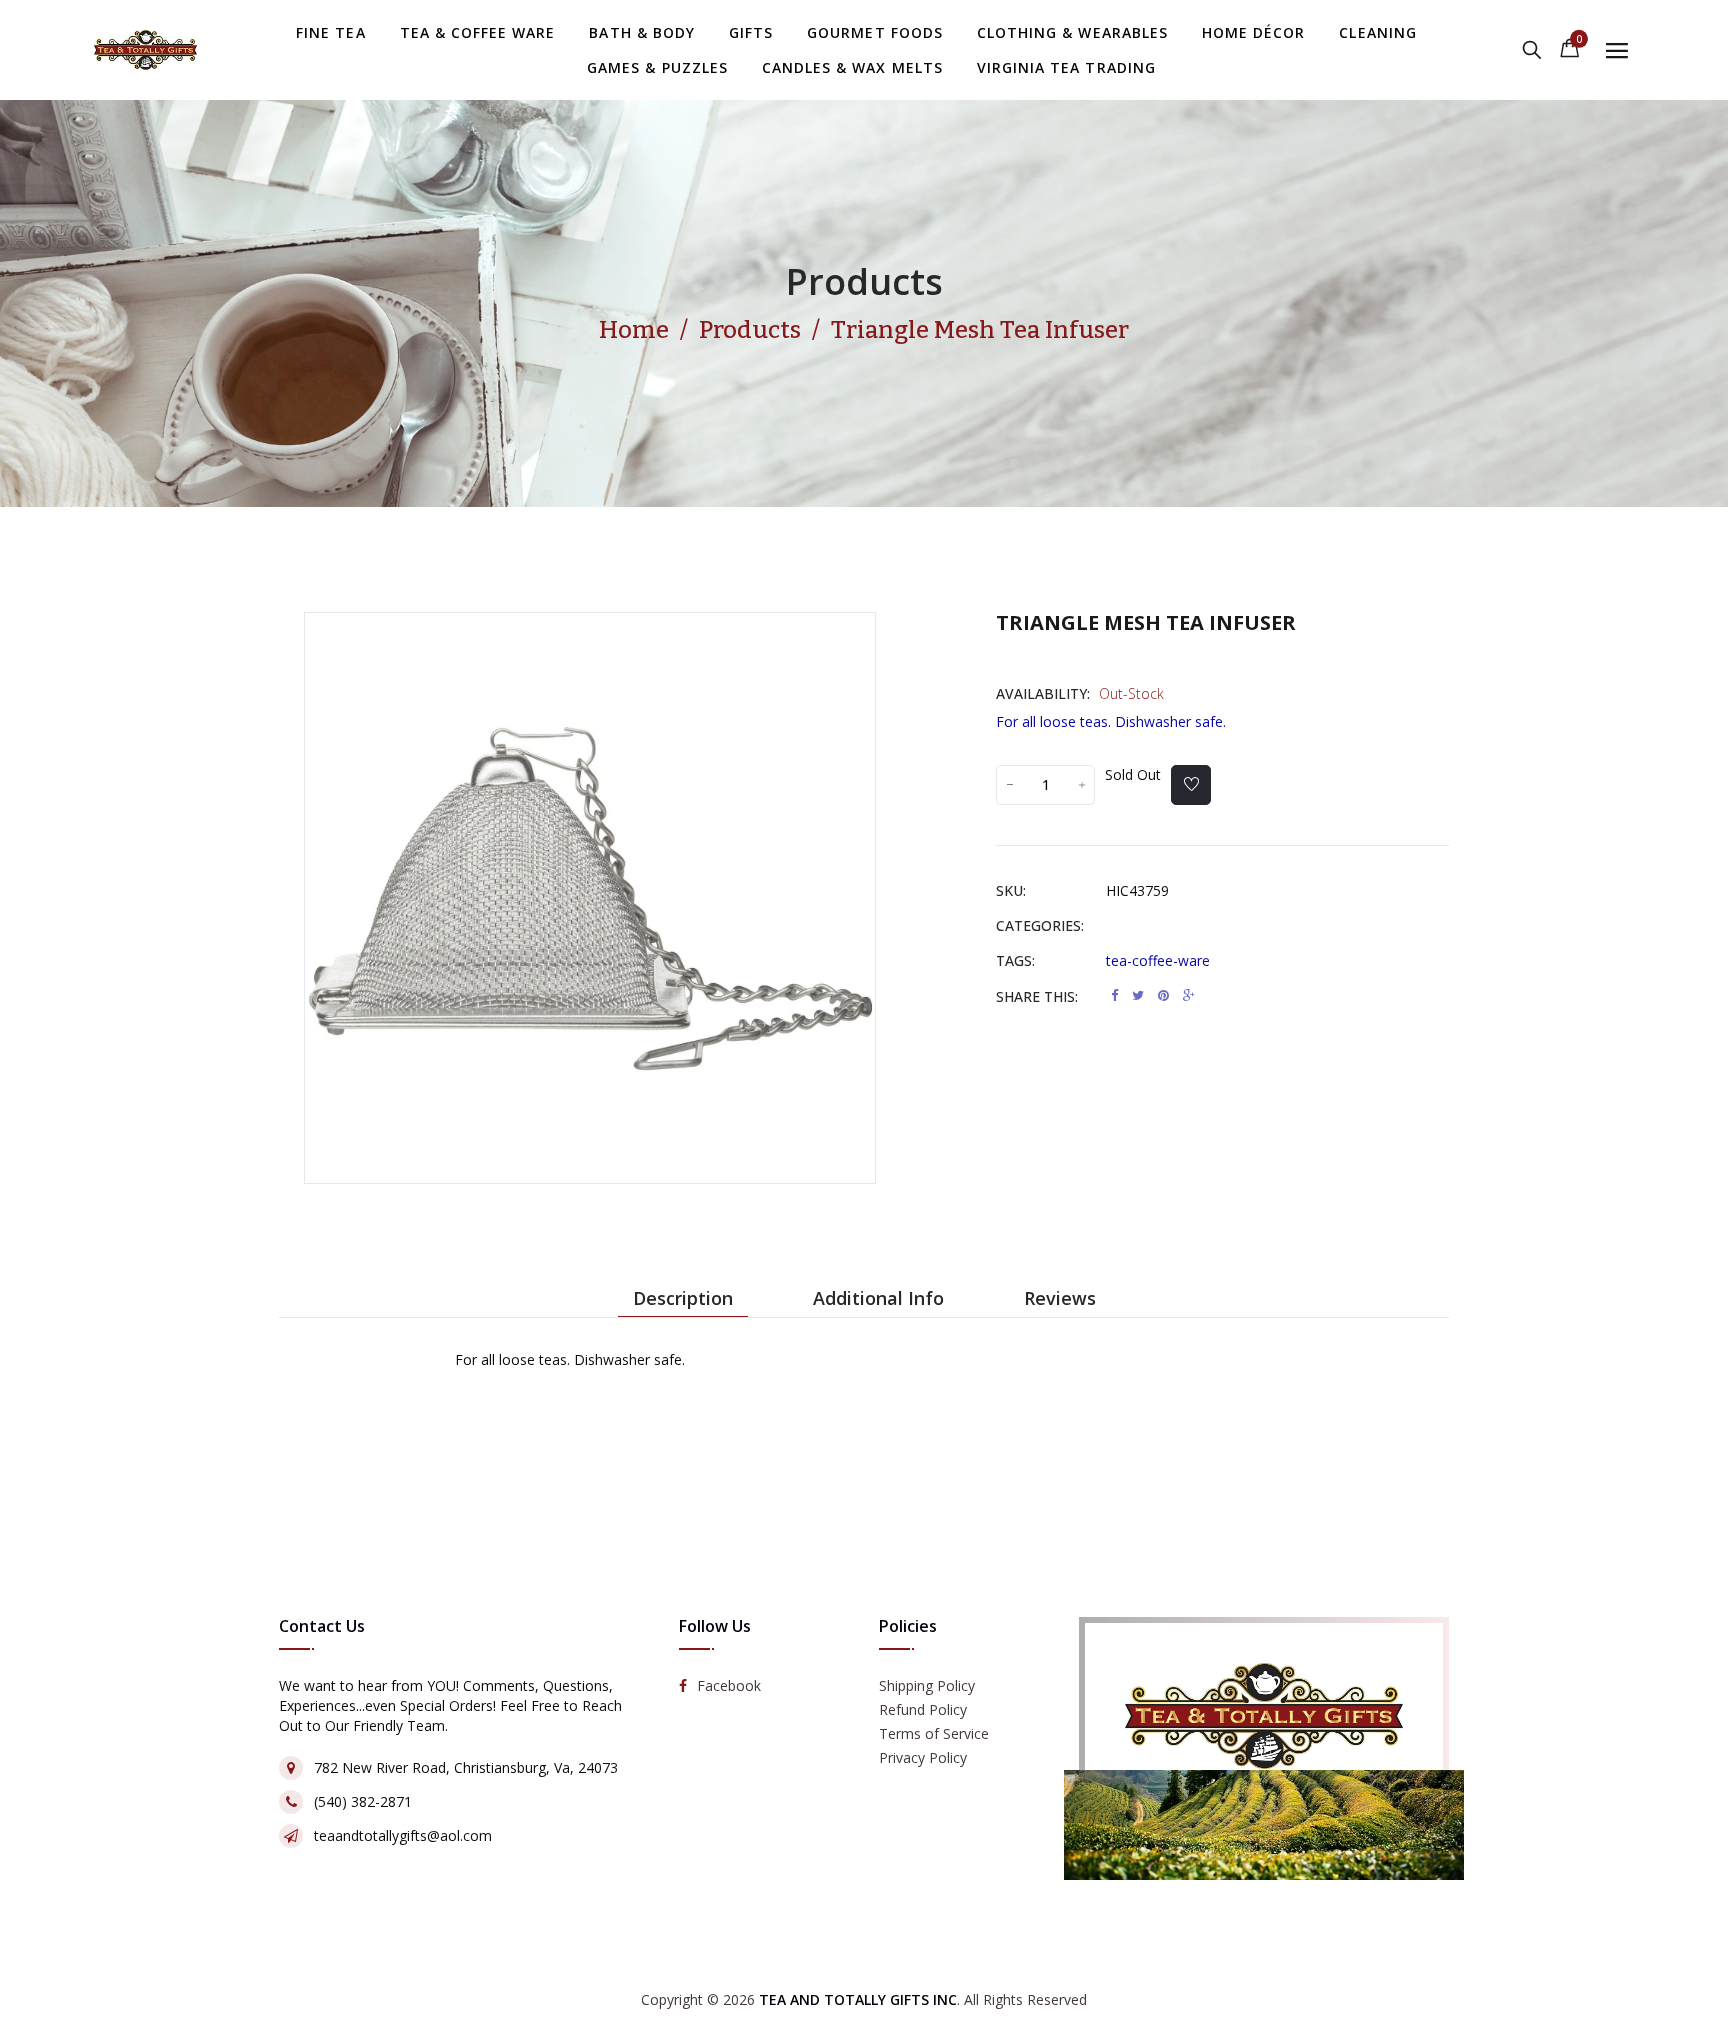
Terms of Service (934, 1733)
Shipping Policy (927, 1685)
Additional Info (878, 1298)
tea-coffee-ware (1158, 960)
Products (864, 281)
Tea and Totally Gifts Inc (858, 1999)
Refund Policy (923, 1709)
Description (683, 1298)
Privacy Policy (923, 1757)
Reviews (1060, 1298)
